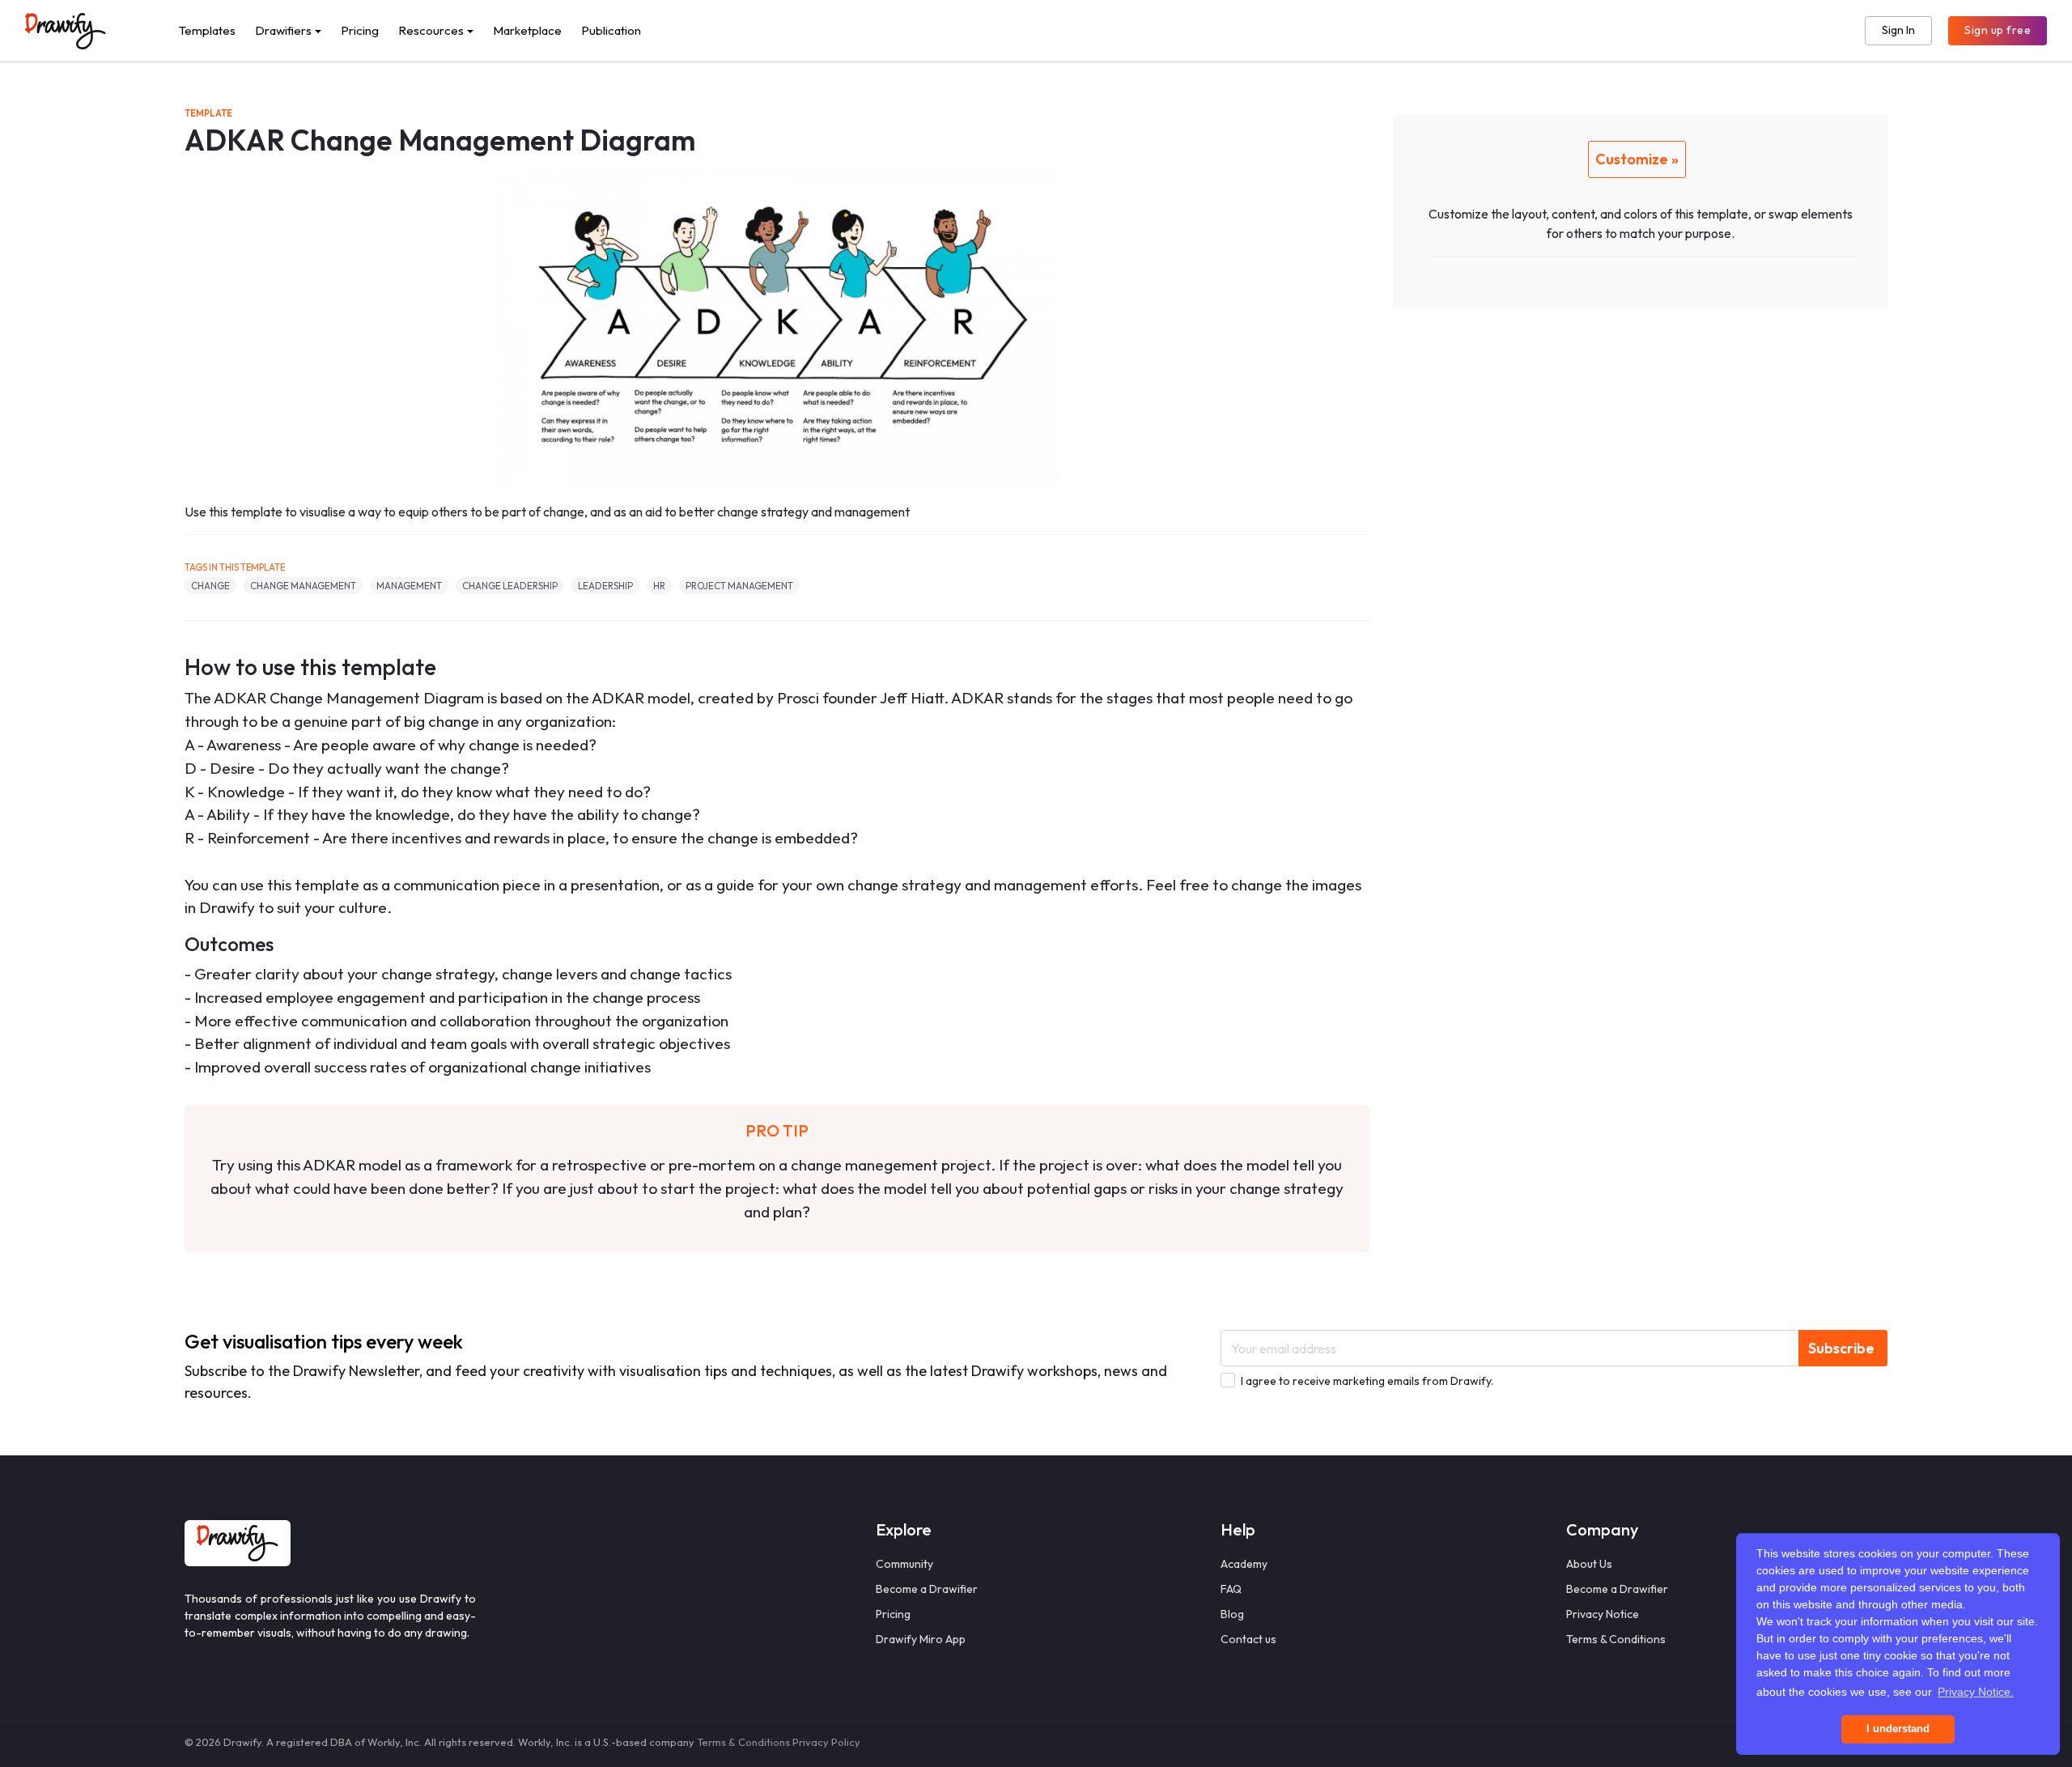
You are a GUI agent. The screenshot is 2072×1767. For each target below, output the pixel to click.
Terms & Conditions (1616, 1639)
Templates (207, 30)
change (210, 586)
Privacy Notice (1603, 1614)
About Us (1589, 1564)
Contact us (1248, 1639)
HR (659, 586)
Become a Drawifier (927, 1589)
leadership (605, 586)
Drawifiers (283, 30)
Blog (1232, 1614)
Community (904, 1564)
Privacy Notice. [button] (1976, 1692)
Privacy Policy (826, 1742)
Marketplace (527, 30)
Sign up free (1998, 30)
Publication (611, 30)
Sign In (1898, 30)
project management (739, 586)
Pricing (360, 30)
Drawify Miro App (921, 1639)
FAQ (1231, 1589)
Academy (1244, 1564)
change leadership (510, 586)
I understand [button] (1898, 1729)
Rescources (431, 30)
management (409, 586)
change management (303, 586)
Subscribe (1841, 1348)
